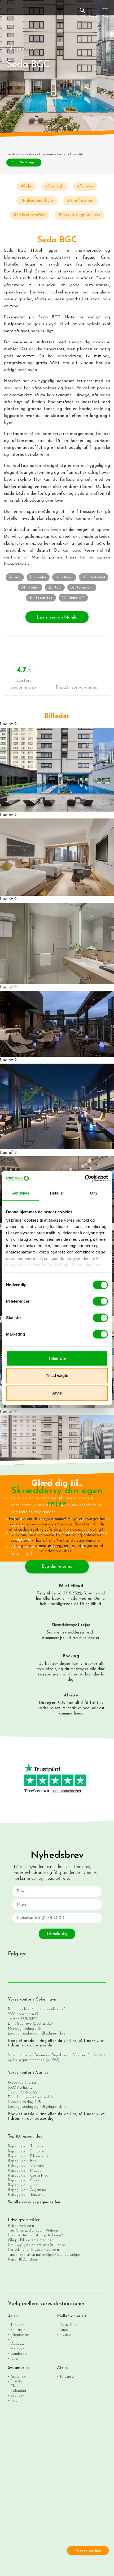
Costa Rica (68, 2325)
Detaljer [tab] (57, 1193)
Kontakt (94, 16)
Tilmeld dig (57, 1934)
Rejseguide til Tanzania (26, 2195)
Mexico (65, 2335)
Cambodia (19, 2354)
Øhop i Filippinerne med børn (31, 2240)
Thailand (17, 2325)
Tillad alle (57, 1358)
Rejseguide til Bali (22, 2161)
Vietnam (17, 2344)
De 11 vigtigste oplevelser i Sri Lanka (37, 2245)
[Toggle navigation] (105, 12)
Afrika (63, 2368)
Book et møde (21, 2041)
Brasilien (17, 2381)
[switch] (100, 1301)
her (39, 1599)
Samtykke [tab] (21, 1193)
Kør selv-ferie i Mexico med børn (33, 2250)
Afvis (57, 1393)
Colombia (18, 2391)
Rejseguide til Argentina (27, 2190)
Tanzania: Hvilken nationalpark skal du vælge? (44, 2255)
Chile (14, 2386)
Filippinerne (47, 154)
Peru (14, 2401)
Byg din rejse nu (57, 1567)
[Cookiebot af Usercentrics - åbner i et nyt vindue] (85, 1178)
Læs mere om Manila (57, 617)
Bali (13, 2340)
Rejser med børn (21, 2226)
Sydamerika (19, 2368)
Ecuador (17, 2396)
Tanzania (67, 2377)
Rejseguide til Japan (24, 2185)
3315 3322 (29, 2019)
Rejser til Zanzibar (23, 2260)
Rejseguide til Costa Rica (28, 2176)
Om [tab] (93, 1193)
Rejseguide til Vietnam (26, 2166)
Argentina (18, 2377)
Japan (15, 2359)
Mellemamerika (71, 2316)
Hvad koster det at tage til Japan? (35, 2235)
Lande (22, 154)
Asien (33, 154)
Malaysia (17, 2349)
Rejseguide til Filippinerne (28, 2156)
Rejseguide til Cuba (23, 2180)
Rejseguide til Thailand (26, 2146)
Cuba (64, 2330)
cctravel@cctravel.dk (36, 2024)
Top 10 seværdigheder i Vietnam (34, 2231)
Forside (11, 154)
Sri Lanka (18, 2330)
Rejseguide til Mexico (25, 2171)
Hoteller (62, 154)
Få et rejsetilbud (88, 2551)
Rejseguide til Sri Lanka (27, 2151)
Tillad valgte (57, 1376)
